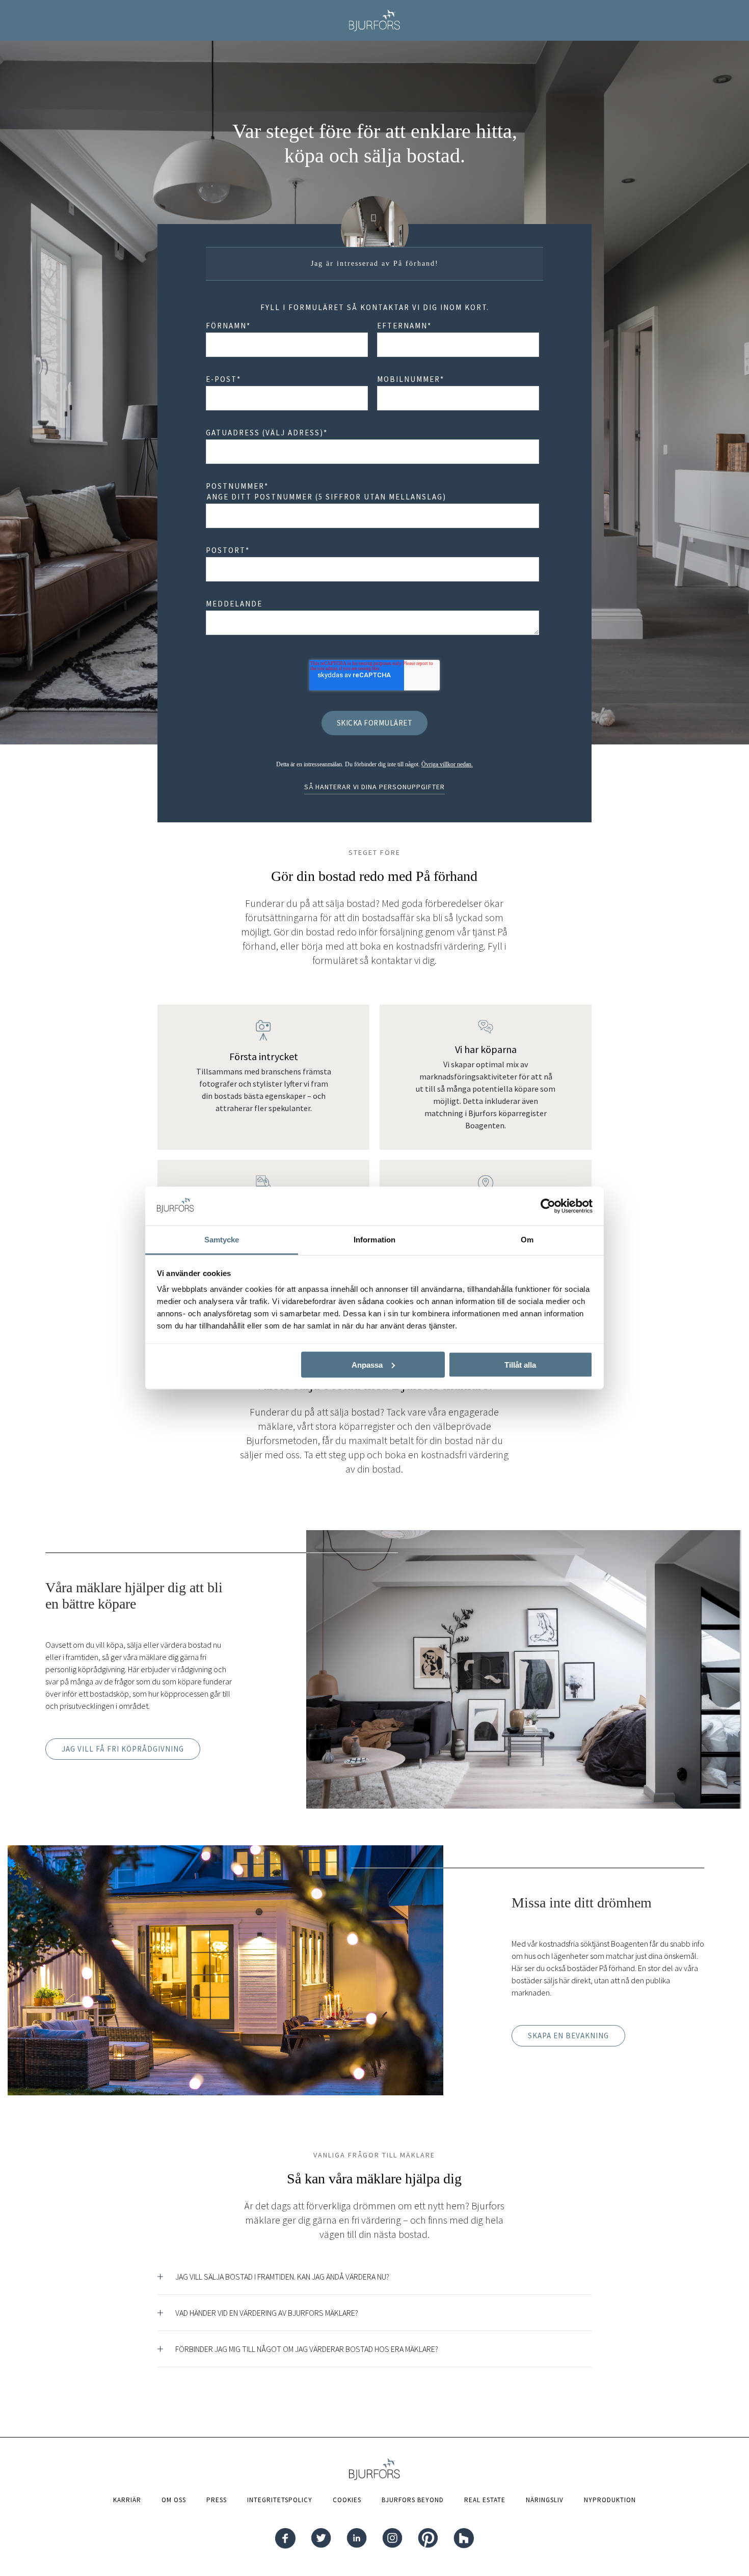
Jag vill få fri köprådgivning (123, 1749)
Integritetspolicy (280, 2500)
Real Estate (485, 2500)
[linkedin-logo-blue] (357, 2539)
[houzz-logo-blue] (464, 2539)
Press (217, 2500)
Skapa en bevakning (568, 2035)
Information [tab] (374, 1240)
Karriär (127, 2500)
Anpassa (367, 1364)
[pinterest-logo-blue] (428, 2539)
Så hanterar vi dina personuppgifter (374, 787)
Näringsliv (545, 2500)
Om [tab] (527, 1240)
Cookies (347, 2500)
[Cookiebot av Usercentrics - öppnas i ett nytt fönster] (548, 1206)
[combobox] (372, 452)
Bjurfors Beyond (413, 2500)
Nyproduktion (610, 2500)
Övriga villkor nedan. (447, 764)
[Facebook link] (285, 2539)
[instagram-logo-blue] (392, 2539)
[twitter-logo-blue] (321, 2539)
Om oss (174, 2500)
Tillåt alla (520, 1364)
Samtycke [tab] (222, 1240)
